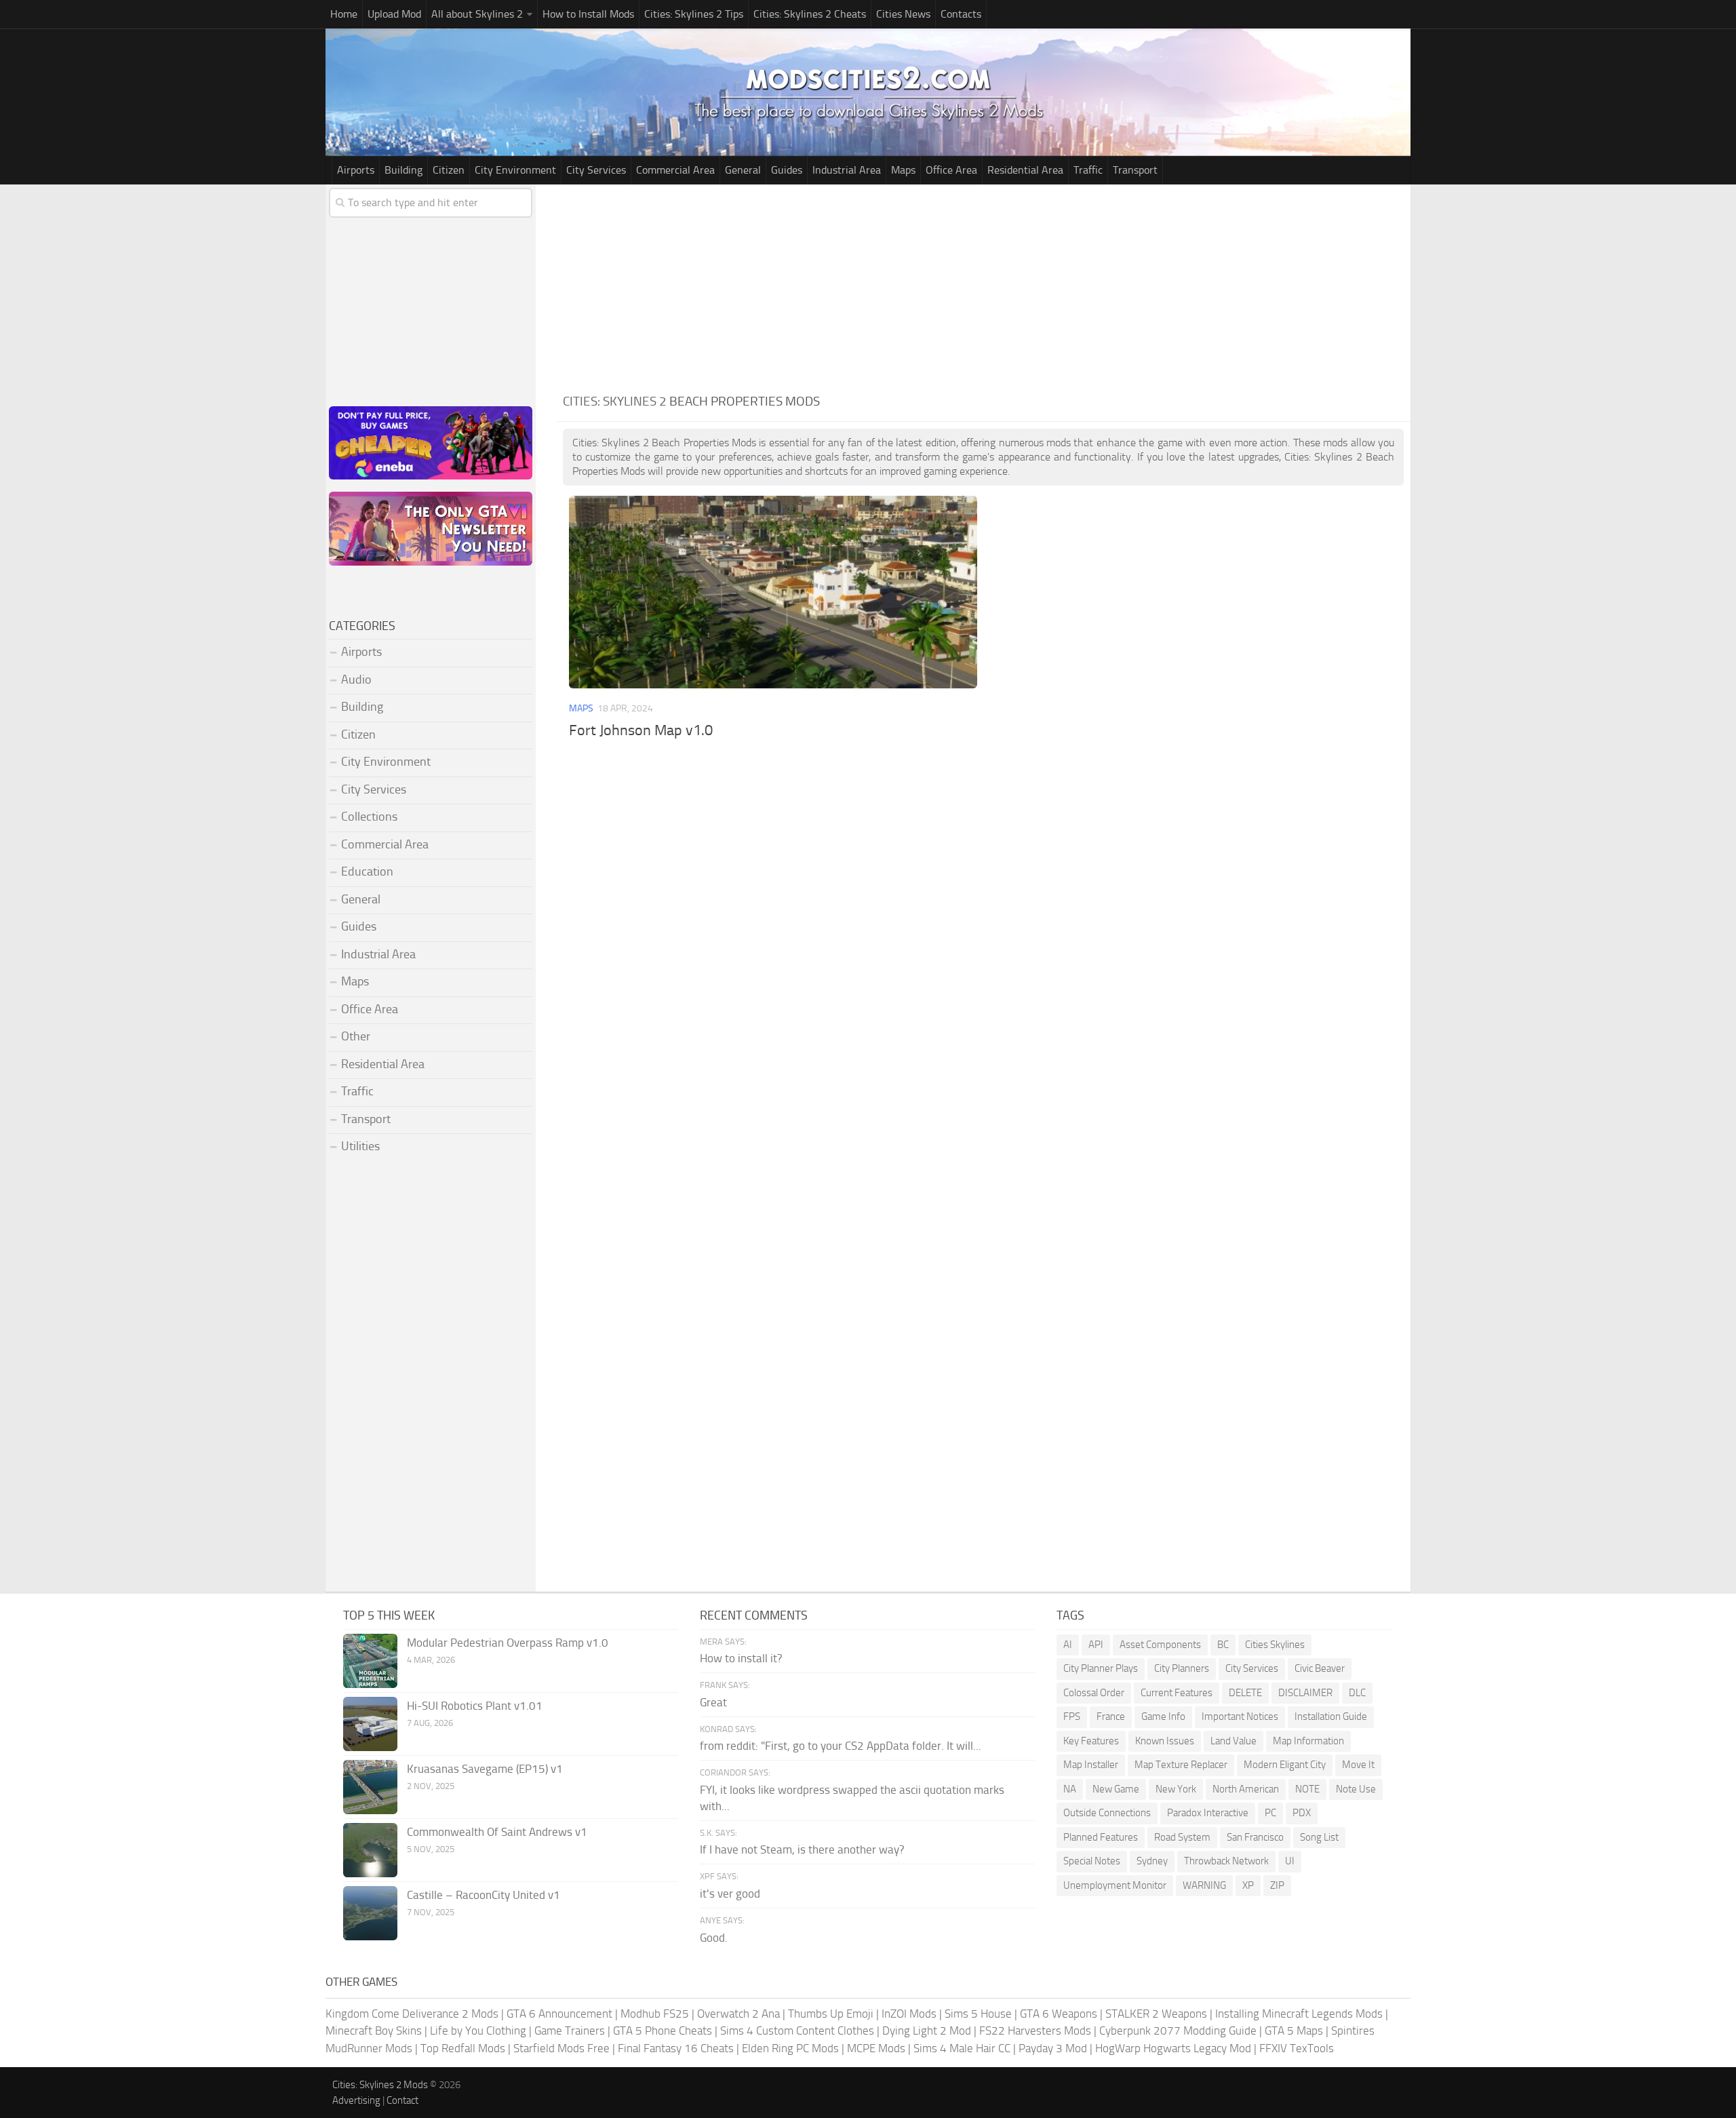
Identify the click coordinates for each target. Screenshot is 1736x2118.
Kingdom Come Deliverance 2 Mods (412, 2014)
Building (403, 170)
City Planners (1182, 1668)
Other (356, 1036)
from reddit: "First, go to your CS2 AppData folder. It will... (841, 1746)
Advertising (356, 2100)
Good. (714, 1938)
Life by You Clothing (478, 2031)
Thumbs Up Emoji (831, 2014)
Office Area (951, 170)
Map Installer (1091, 1765)
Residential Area (1025, 170)
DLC (1357, 1693)
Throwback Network (1226, 1861)
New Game (1116, 1789)
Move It (1358, 1765)
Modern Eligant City (1285, 1765)
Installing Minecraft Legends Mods (1299, 2014)
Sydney (1152, 1861)
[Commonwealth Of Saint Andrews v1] (370, 1850)
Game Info (1163, 1717)
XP (1248, 1885)
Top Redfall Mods (463, 2048)
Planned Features (1101, 1837)
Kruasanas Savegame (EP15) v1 (485, 1769)
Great (713, 1702)
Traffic (1088, 170)
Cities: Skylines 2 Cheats (810, 14)
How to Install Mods (588, 14)
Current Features (1177, 1693)
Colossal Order (1094, 1693)
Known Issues (1165, 1741)
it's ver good (730, 1894)
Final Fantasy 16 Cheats (676, 2048)
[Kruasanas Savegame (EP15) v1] (370, 1787)
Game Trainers (570, 2031)
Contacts (961, 14)
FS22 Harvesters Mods (1035, 2031)
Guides (787, 170)
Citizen (449, 170)
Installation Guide (1331, 1717)
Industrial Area (847, 170)
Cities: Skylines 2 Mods (380, 2085)
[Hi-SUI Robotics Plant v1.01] (370, 1724)
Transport (1135, 170)
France (1111, 1717)
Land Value (1234, 1741)
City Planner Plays (1101, 1668)
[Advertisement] (983, 286)
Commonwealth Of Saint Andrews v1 (497, 1832)
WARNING (1204, 1885)
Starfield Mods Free (561, 2048)
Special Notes (1092, 1861)
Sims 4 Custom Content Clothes (797, 2031)
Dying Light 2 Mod (927, 2031)
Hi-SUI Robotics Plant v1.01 (475, 1706)
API (1096, 1645)
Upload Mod (394, 14)
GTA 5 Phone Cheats (663, 2031)
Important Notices (1240, 1717)
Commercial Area (675, 170)
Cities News (903, 14)
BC (1223, 1645)
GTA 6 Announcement (559, 2014)
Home (344, 14)
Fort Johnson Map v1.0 (641, 730)
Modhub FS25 (655, 2014)
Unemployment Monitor (1115, 1885)
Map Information (1308, 1741)
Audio (356, 680)
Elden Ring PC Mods (790, 2048)
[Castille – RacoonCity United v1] (370, 1913)
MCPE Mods (876, 2048)
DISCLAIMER (1305, 1693)
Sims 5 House (978, 2014)
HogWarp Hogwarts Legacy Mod (1173, 2048)
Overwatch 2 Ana (738, 2014)
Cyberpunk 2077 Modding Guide (1178, 2031)
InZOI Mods (909, 2014)
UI (1290, 1861)
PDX (1302, 1813)
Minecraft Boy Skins (374, 2031)
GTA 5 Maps (1294, 2031)
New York (1176, 1789)
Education (367, 871)
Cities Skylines (1275, 1645)
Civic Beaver (1320, 1668)
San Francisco (1255, 1837)
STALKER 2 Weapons (1156, 2014)
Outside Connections (1107, 1813)
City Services (596, 170)
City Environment (515, 170)
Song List (1319, 1837)
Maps (903, 170)
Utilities (360, 1146)
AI (1068, 1645)
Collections (369, 817)
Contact (402, 2100)
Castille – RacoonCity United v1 (484, 1895)
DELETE (1245, 1693)
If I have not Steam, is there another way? (802, 1849)
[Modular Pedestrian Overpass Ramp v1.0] (370, 1661)
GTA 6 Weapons (1059, 2014)
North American (1246, 1789)
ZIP (1277, 1885)
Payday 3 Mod (1053, 2048)
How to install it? (741, 1658)
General (743, 170)
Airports (356, 170)
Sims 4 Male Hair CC (962, 2048)
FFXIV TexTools (1297, 2048)
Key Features (1091, 1741)
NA (1070, 1789)
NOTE (1307, 1789)
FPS (1072, 1717)
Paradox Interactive (1208, 1813)
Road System (1182, 1837)
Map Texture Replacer (1181, 1765)
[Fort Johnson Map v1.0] (773, 592)
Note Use (1356, 1789)
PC (1270, 1813)
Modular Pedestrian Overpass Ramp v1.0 (508, 1643)
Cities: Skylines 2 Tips (694, 14)
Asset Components (1160, 1645)
